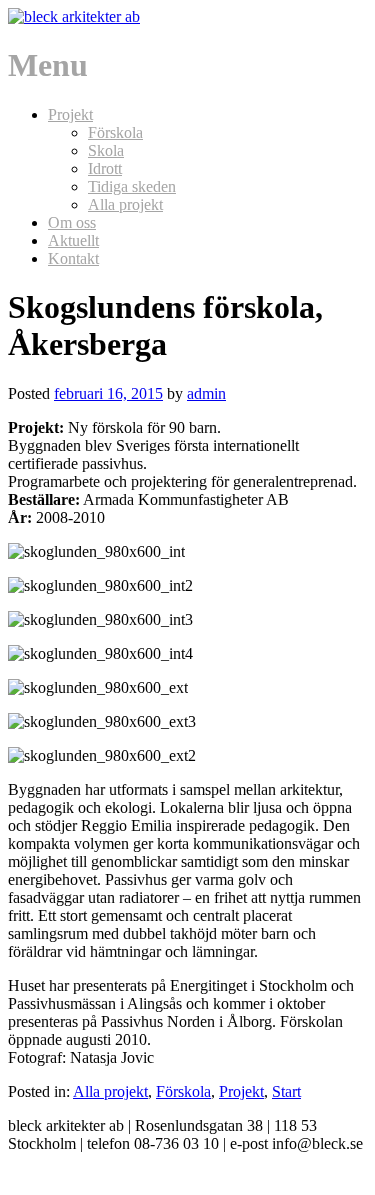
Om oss (72, 222)
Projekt (70, 114)
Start (286, 1091)
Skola (106, 150)
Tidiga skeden (132, 186)
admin (206, 393)
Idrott (105, 168)
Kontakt (73, 258)
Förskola (115, 132)
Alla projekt (125, 204)
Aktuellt (73, 240)
